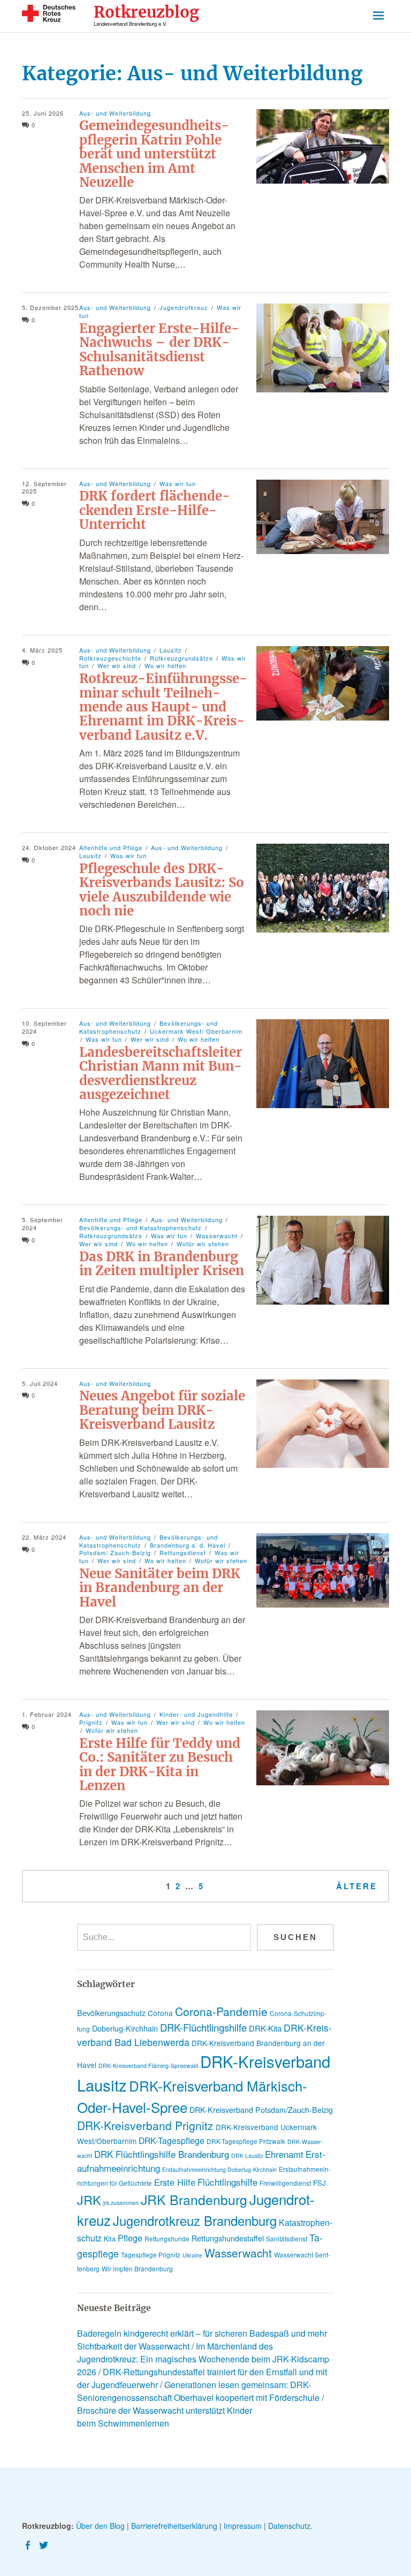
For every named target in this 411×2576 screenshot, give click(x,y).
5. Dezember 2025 (50, 307)
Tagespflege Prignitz (151, 2255)
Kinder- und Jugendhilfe (196, 1714)
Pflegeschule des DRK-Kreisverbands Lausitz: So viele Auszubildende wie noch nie (162, 890)
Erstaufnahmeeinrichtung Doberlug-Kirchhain (219, 2169)
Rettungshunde (167, 2238)
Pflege (130, 2238)
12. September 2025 (44, 487)
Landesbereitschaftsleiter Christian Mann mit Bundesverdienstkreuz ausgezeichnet (161, 1073)
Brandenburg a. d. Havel (188, 1545)
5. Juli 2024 (40, 1383)
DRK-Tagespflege (172, 2141)
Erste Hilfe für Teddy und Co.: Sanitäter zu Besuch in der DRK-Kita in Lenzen (160, 1764)
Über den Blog (100, 2526)
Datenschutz (289, 2526)
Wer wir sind (117, 665)
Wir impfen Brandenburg (137, 2268)
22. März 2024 (44, 1537)
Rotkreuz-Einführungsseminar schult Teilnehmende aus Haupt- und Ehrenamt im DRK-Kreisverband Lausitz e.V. (163, 707)
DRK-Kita (265, 2028)
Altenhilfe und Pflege (111, 847)
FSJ (319, 2183)
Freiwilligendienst (285, 2183)
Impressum (243, 2526)
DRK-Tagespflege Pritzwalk (246, 2141)
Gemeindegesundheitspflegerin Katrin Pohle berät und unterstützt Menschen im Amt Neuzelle (154, 154)
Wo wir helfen (165, 665)
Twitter (45, 2544)
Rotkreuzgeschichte (110, 658)
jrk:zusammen (121, 2203)
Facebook (29, 2544)
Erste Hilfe (175, 2182)
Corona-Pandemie (221, 2011)
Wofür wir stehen (203, 1244)
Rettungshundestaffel (228, 2238)
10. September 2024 (44, 1027)
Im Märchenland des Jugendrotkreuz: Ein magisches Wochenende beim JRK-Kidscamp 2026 (203, 2359)
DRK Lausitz (247, 2155)
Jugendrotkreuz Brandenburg (195, 2221)
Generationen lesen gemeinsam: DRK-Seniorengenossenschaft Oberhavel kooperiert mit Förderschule (198, 2391)
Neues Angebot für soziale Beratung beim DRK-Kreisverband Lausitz (162, 1410)
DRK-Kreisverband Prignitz (145, 2125)
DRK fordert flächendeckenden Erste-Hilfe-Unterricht (155, 510)
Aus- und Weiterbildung (115, 113)
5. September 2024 (43, 1223)
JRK (89, 2200)
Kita (110, 2238)
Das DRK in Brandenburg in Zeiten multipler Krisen (162, 1264)
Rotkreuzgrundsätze (181, 658)
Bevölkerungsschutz (111, 2013)
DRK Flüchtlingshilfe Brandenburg (162, 2154)
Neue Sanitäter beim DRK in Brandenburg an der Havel (160, 1588)
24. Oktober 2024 (49, 847)
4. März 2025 (42, 650)
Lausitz (171, 650)
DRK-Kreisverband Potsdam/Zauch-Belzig (261, 2110)
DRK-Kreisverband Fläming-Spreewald (148, 2066)
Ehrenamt (284, 2154)
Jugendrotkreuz (184, 307)
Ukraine (192, 2255)
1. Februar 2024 (47, 1714)
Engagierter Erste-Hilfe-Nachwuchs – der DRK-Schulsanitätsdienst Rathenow (159, 350)
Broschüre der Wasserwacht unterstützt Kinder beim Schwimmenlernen (165, 2417)
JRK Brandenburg (194, 2199)
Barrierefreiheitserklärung (174, 2526)
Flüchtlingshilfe (227, 2182)
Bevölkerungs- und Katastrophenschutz (140, 1228)
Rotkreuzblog (146, 13)
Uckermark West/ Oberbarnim (196, 1031)
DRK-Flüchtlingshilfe (203, 2027)
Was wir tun (178, 483)
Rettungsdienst (183, 1552)
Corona (160, 2013)
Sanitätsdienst (287, 2238)
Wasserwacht (217, 1236)
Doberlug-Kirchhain (125, 2028)
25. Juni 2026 (43, 113)
